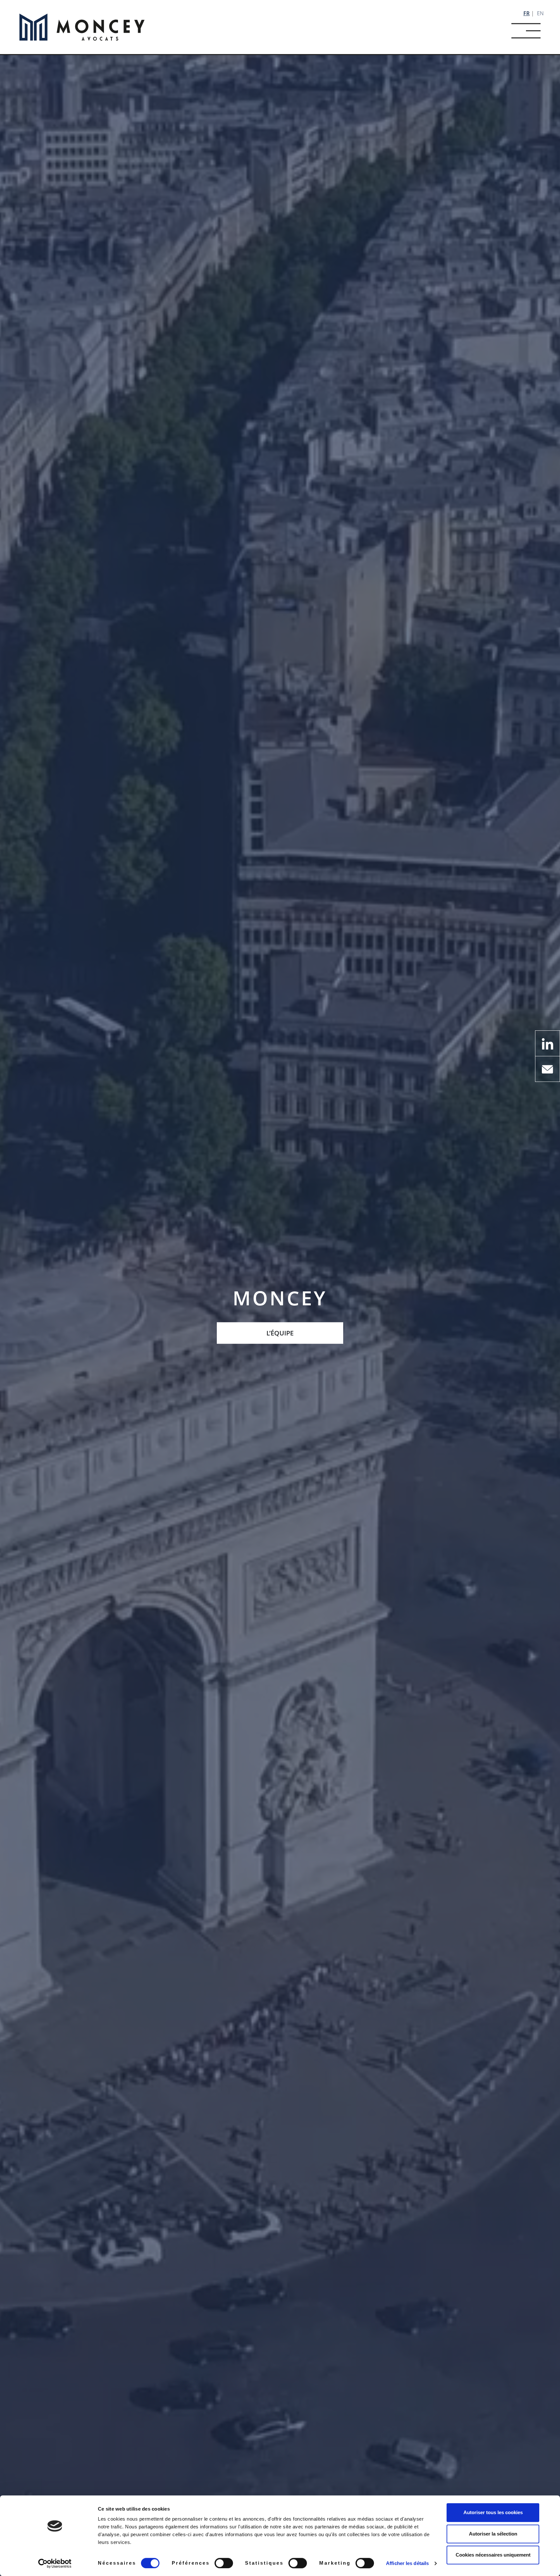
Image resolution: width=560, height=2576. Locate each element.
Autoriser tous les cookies (493, 2512)
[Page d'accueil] (82, 27)
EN (540, 13)
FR (526, 13)
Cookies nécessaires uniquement (493, 2555)
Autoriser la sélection (493, 2534)
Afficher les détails (407, 2563)
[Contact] (548, 1068)
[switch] (224, 2563)
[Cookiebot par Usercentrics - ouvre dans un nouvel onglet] (55, 2563)
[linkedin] (548, 1043)
